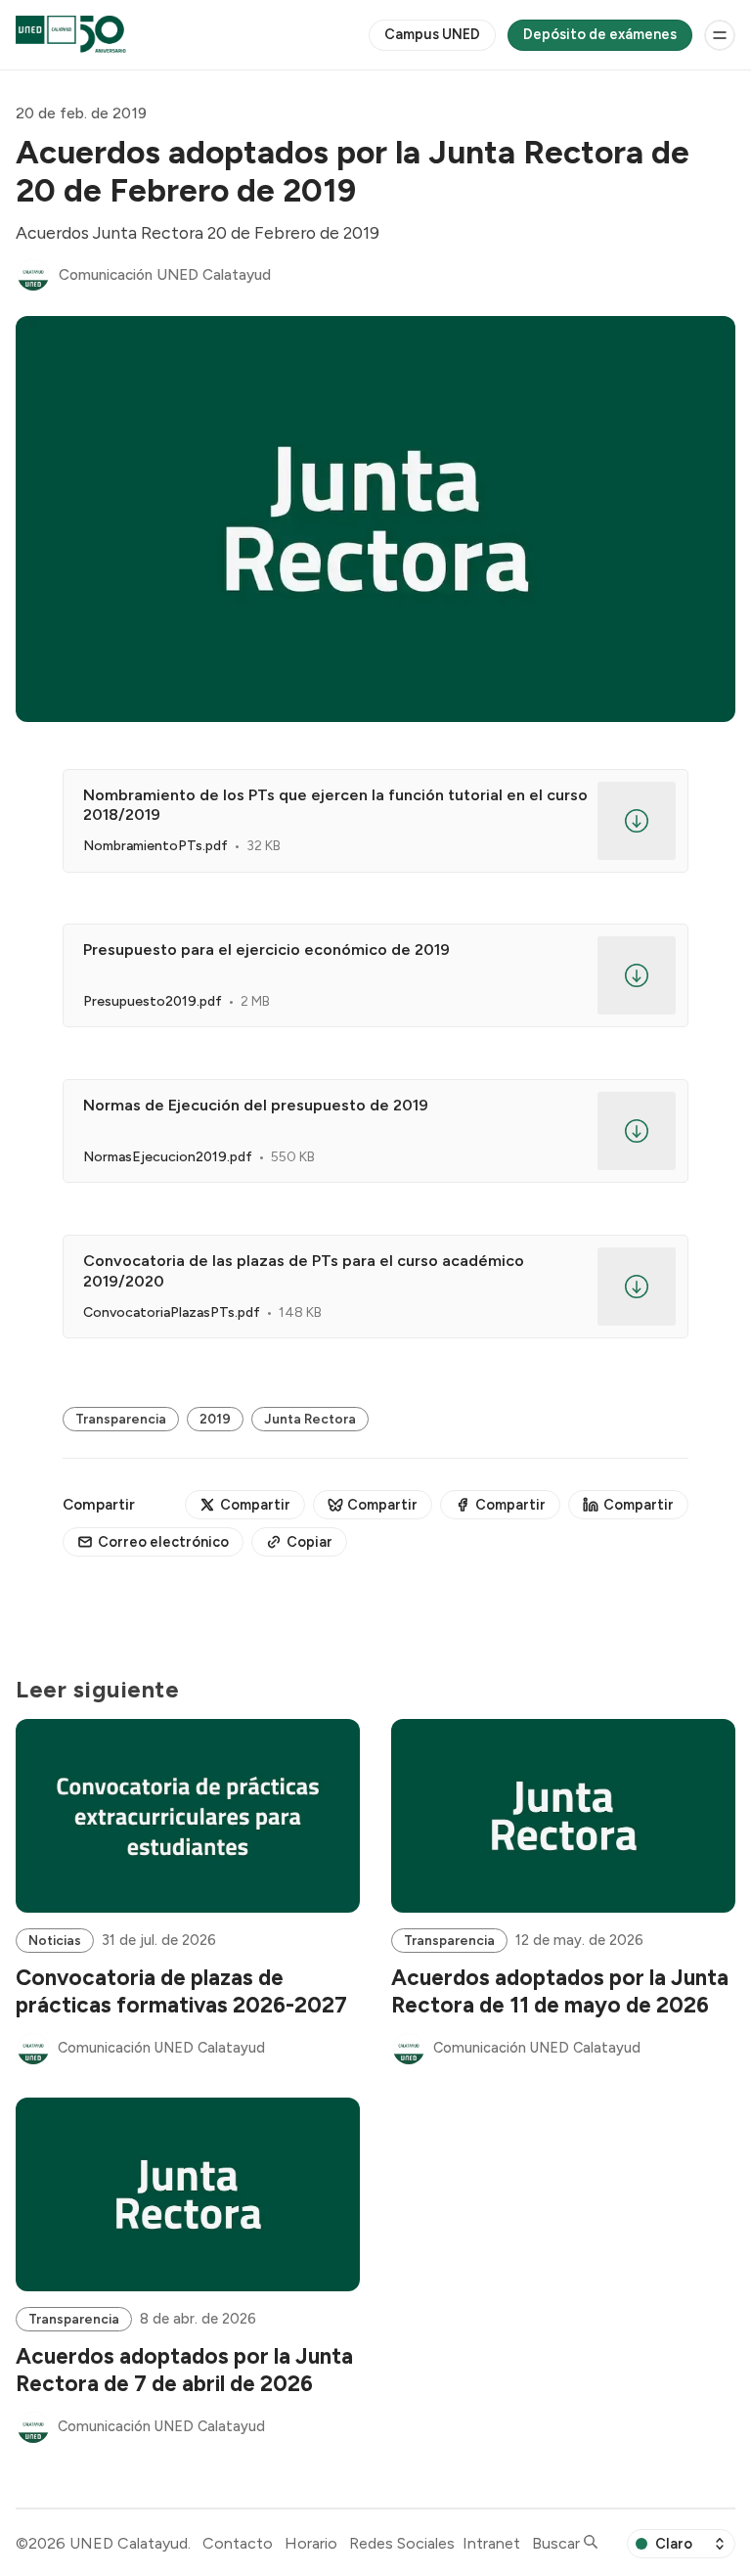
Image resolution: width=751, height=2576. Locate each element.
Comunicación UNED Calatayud (165, 275)
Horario (311, 2543)
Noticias (55, 1940)
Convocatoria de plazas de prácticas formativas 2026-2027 (181, 1991)
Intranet (491, 2543)
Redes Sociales (402, 2543)
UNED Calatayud (129, 2543)
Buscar (558, 2543)
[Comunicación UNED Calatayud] (33, 275)
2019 (215, 1419)
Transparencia (121, 1419)
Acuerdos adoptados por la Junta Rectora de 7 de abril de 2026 (184, 2370)
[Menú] (720, 35)
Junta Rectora (310, 1419)
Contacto (238, 2543)
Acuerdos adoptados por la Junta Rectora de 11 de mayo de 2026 (560, 1991)
